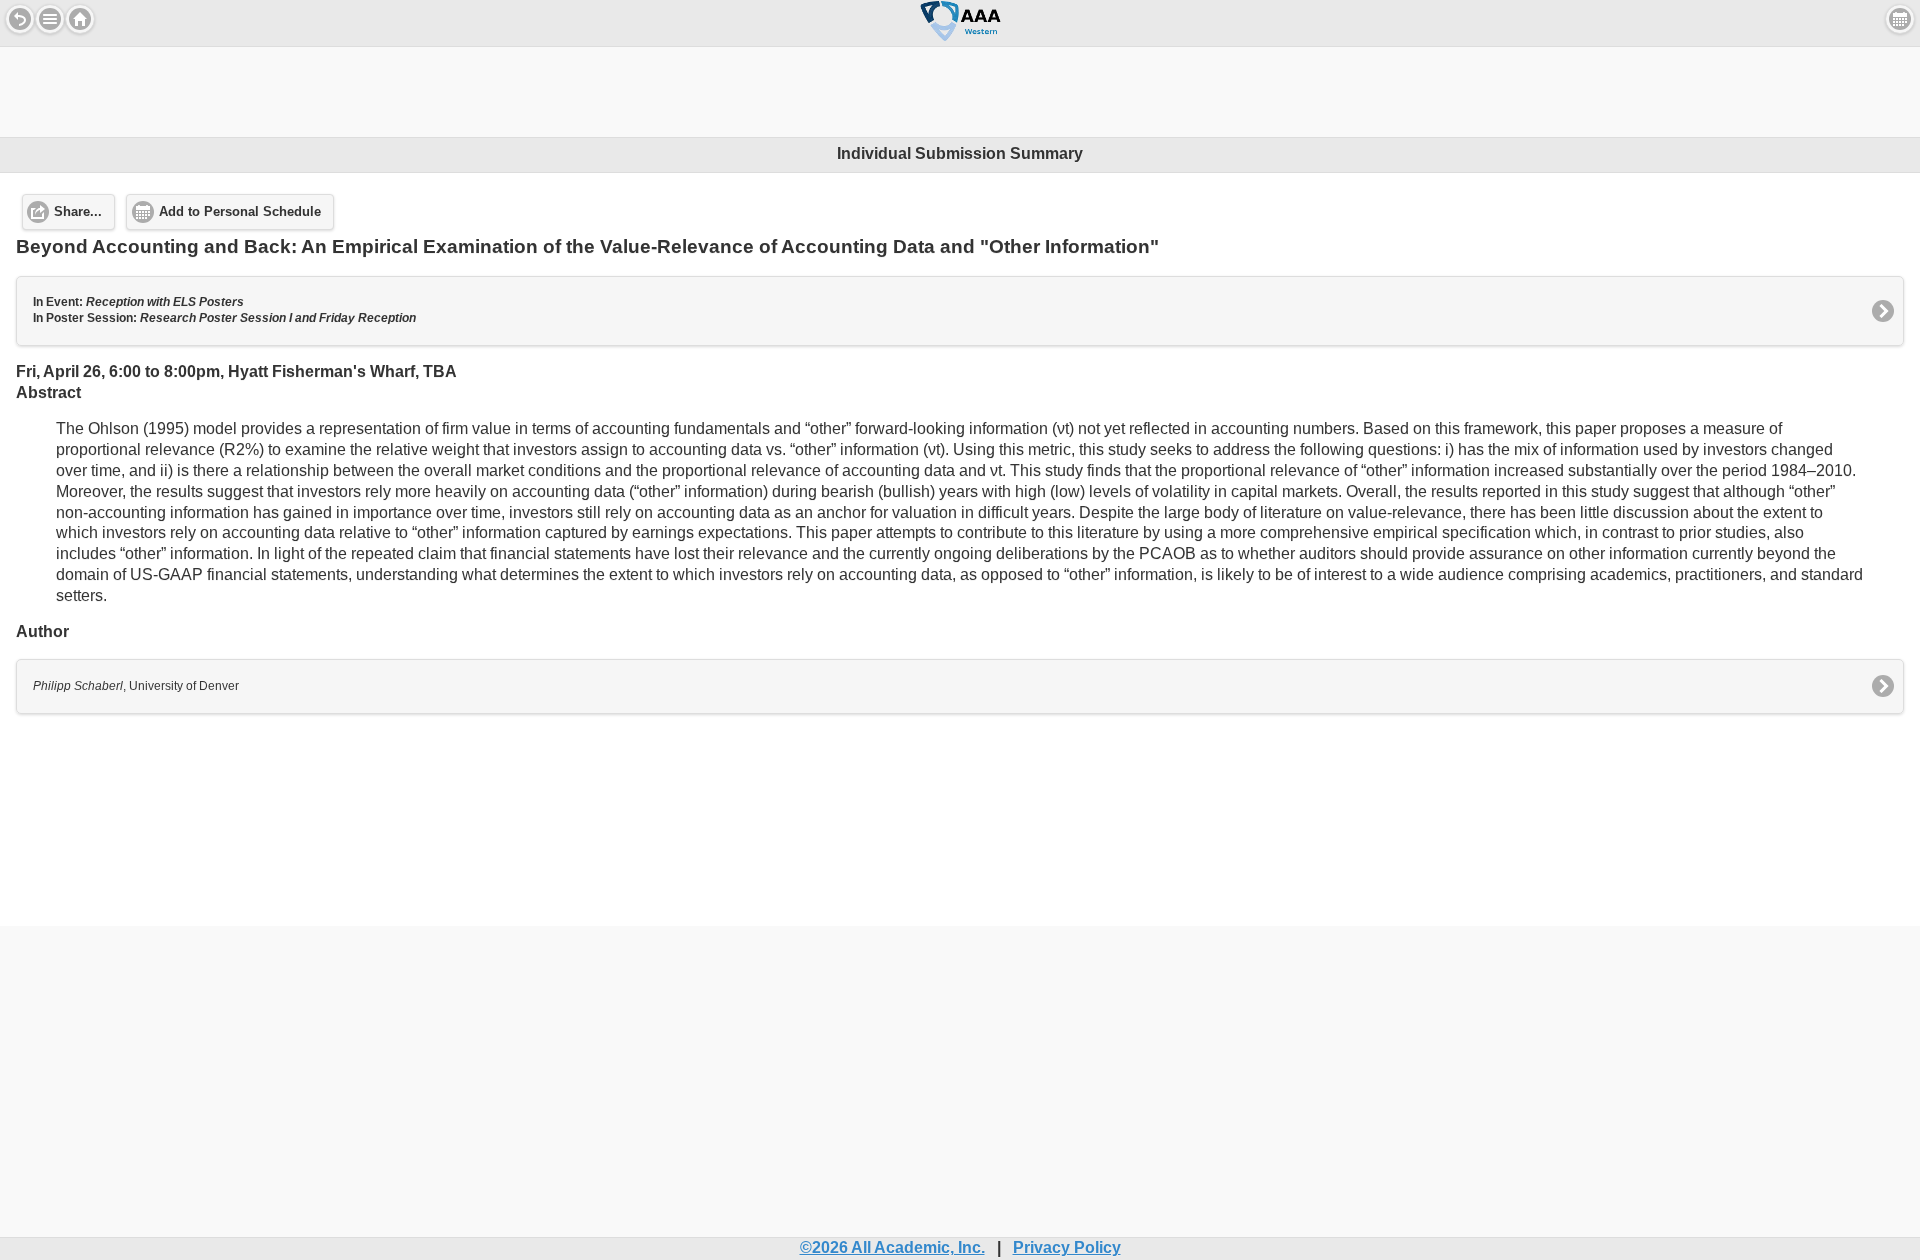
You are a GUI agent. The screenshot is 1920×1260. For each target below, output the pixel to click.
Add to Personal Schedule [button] (240, 212)
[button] (50, 19)
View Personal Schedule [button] (1900, 19)
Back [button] (20, 19)
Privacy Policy (1067, 1247)
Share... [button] (78, 212)
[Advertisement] (960, 92)
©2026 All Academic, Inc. (892, 1247)
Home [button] (80, 19)
